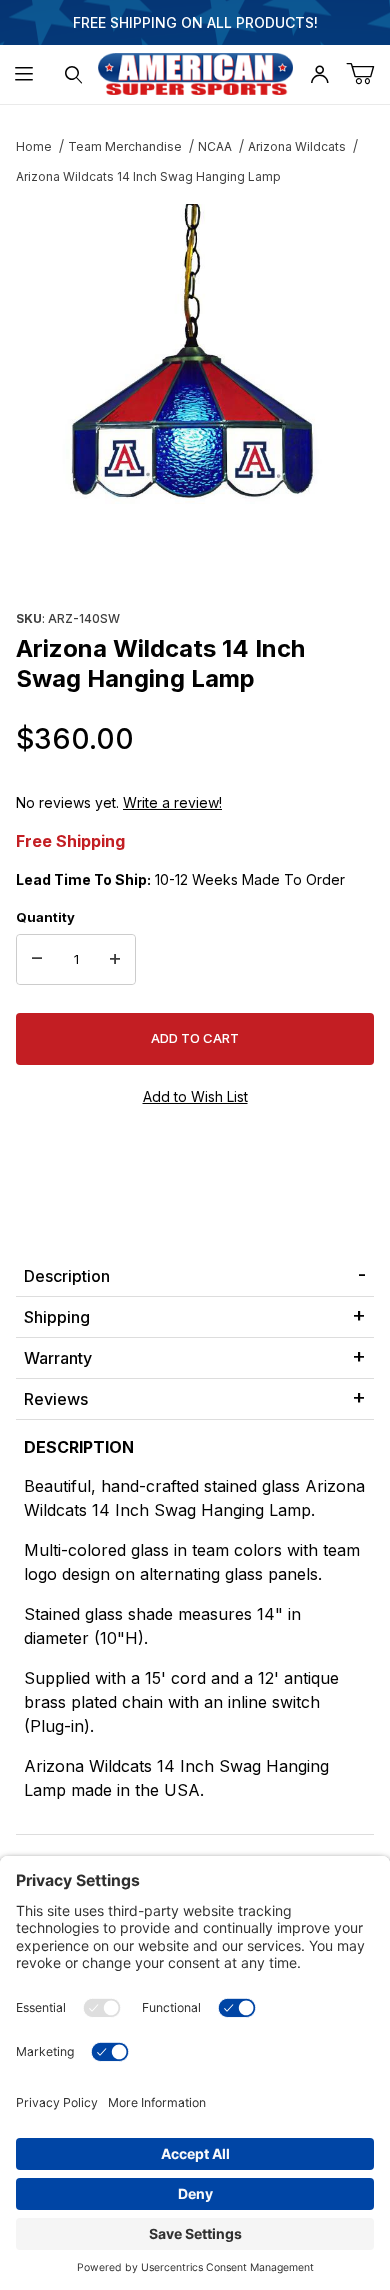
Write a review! (172, 802)
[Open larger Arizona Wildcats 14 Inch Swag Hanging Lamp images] (195, 354)
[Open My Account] (320, 74)
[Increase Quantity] (115, 960)
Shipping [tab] (57, 1317)
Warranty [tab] (58, 1358)
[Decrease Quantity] (37, 960)
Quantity (45, 917)
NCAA (215, 146)
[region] (195, 556)
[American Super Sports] (195, 72)
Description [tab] (67, 1276)
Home (34, 146)
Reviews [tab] (56, 1399)
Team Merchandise (125, 146)
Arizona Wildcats (297, 146)
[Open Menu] (24, 74)
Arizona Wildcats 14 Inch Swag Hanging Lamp (148, 176)
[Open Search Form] (73, 74)
